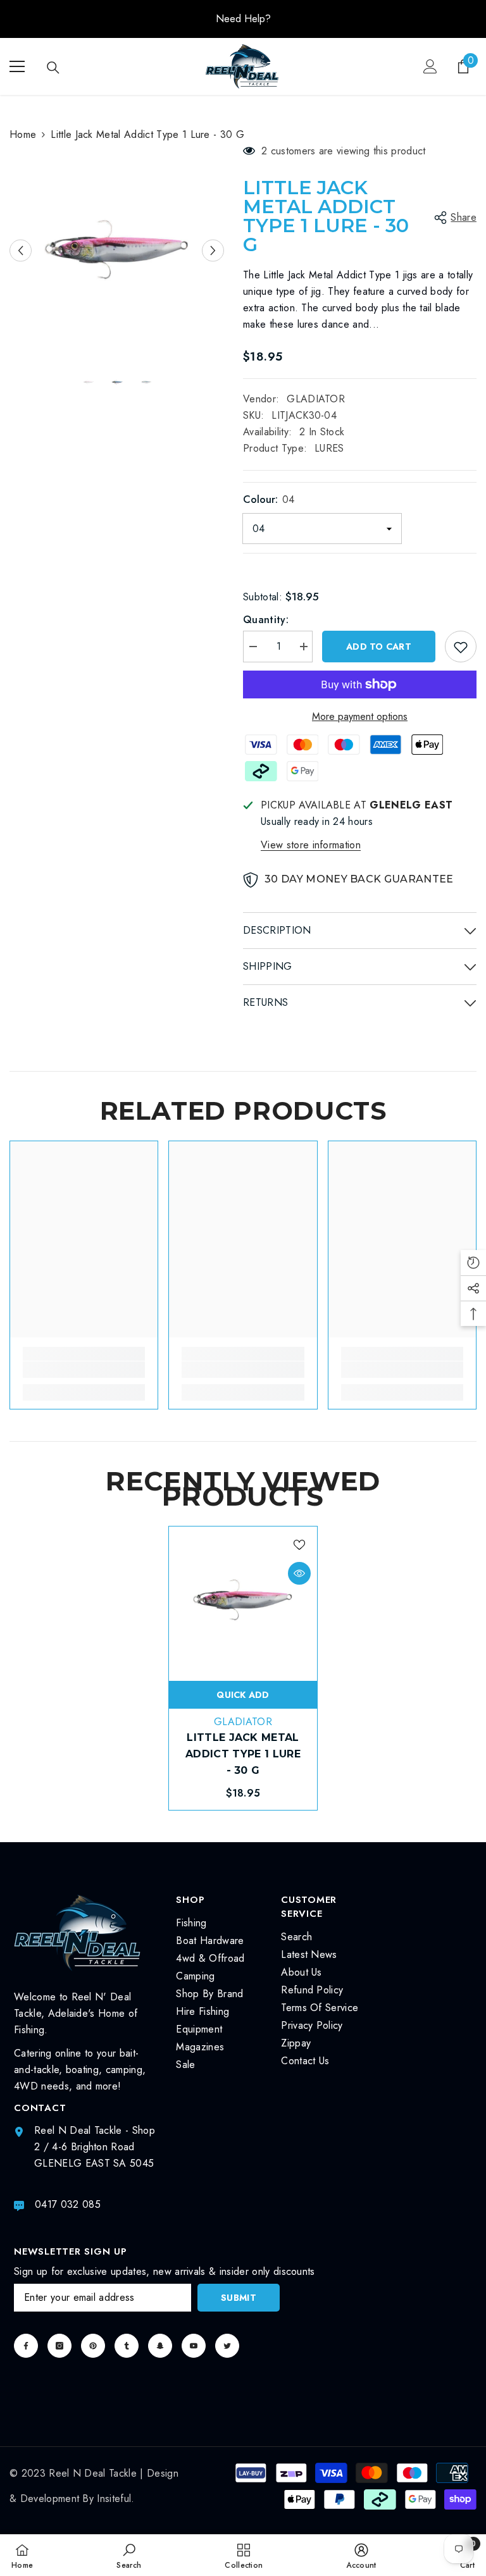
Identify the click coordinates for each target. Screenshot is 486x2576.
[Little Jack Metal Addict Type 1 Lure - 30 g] (243, 1601)
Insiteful (114, 2499)
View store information (311, 845)
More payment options (360, 716)
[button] (21, 250)
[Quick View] (299, 1573)
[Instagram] (59, 2346)
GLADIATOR (316, 399)
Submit (239, 2298)
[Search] (53, 68)
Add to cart (379, 647)
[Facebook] (26, 2346)
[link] (84, 1370)
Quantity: (266, 620)
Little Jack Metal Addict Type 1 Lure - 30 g (243, 1754)
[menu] (17, 66)
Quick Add (243, 1695)
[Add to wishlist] (461, 647)
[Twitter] (227, 2346)
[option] (243, 19)
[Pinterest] (93, 2346)
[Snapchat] (160, 2346)
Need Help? (243, 19)
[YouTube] (194, 2346)
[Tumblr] (127, 2346)
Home (23, 134)
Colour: (269, 499)
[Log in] (430, 66)
